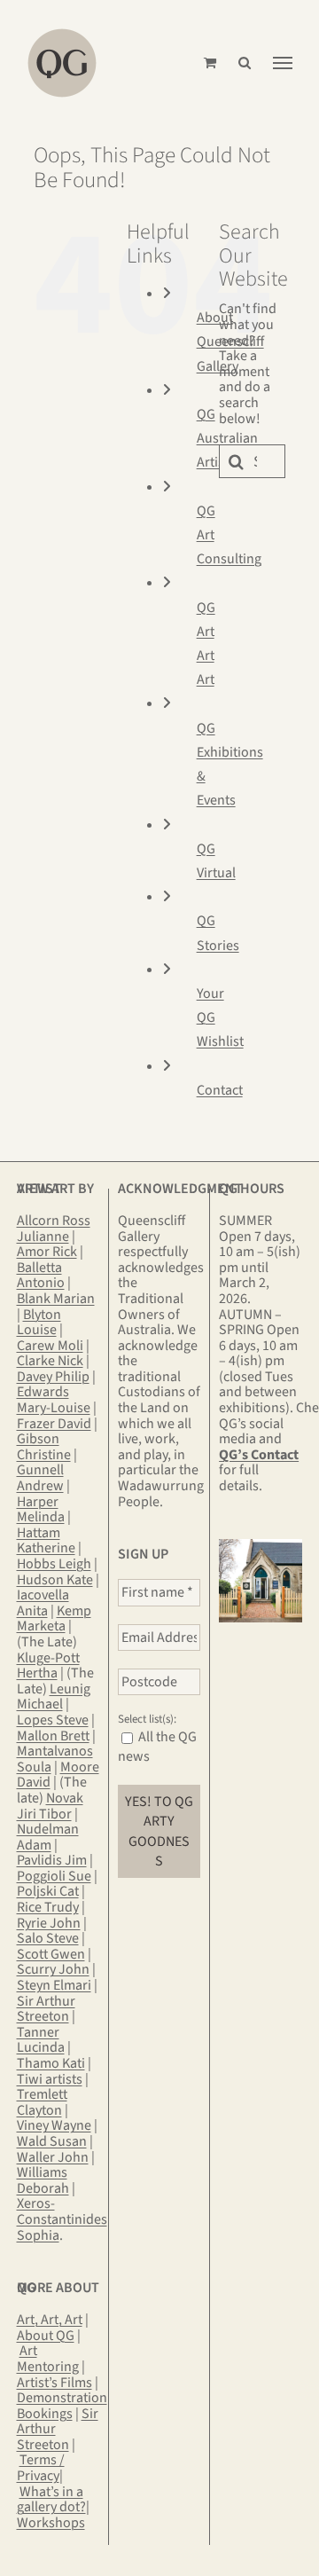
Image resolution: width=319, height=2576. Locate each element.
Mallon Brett (53, 1736)
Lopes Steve (53, 1720)
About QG (46, 2336)
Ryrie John (49, 1923)
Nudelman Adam (48, 1837)
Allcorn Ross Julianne (54, 1229)
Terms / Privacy (41, 2468)
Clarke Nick (50, 1361)
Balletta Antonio (41, 1276)
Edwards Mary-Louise (54, 1400)
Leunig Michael (54, 1697)
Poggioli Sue (54, 1876)
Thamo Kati (51, 2063)
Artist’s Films (54, 2383)
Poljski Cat (48, 1891)
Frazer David (54, 1424)
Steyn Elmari (54, 1985)
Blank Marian (56, 1299)
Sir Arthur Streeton (46, 2009)
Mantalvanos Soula (55, 1759)
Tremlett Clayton (42, 2102)
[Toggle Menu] (283, 63)
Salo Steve (48, 1938)
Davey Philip (53, 1377)
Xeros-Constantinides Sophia (62, 2219)
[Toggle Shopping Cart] (210, 63)
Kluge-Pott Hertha (48, 1666)
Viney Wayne (54, 2125)
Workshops (51, 2523)
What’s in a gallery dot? (51, 2500)
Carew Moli (50, 1346)
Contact (220, 1090)
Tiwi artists (50, 2079)
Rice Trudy (48, 1907)
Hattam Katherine (46, 1541)
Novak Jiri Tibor (50, 1806)
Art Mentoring (48, 2359)
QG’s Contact (259, 1455)
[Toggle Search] (245, 63)
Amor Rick (47, 1252)
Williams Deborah (43, 2180)
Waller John (53, 2157)
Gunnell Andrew (40, 1478)
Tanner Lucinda (41, 2040)
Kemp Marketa (54, 1619)
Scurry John (53, 1969)
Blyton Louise (39, 1323)
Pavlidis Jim (52, 1860)
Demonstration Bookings (62, 2406)
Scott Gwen (51, 1954)
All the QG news (157, 1747)
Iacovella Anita (43, 1603)
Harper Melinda (41, 1510)
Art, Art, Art (50, 2320)
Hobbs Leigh (54, 1564)
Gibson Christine (44, 1447)
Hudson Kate (55, 1580)
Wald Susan (52, 2141)
